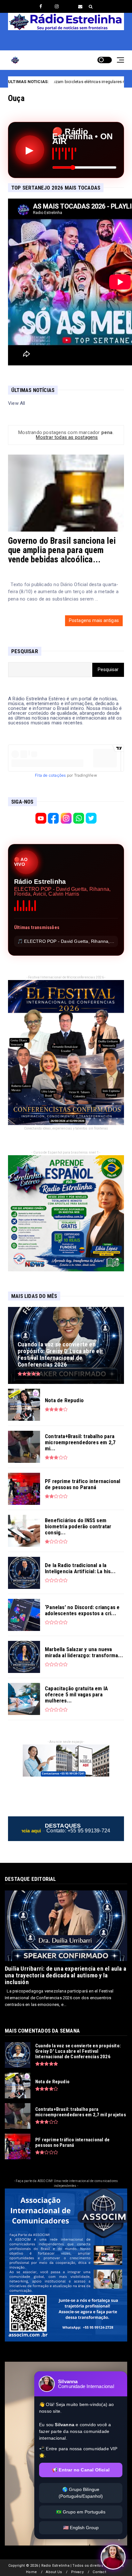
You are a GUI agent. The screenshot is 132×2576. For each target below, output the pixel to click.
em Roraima (91, 82)
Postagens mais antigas (94, 620)
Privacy (77, 2572)
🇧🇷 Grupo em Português (81, 2512)
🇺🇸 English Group (81, 2528)
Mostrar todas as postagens (67, 437)
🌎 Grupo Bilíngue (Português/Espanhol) (81, 2493)
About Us (54, 2572)
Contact (99, 2572)
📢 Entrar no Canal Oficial (81, 2470)
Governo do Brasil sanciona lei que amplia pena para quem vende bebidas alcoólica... (62, 550)
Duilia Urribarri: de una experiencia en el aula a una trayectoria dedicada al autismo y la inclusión (66, 1975)
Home (31, 2572)
